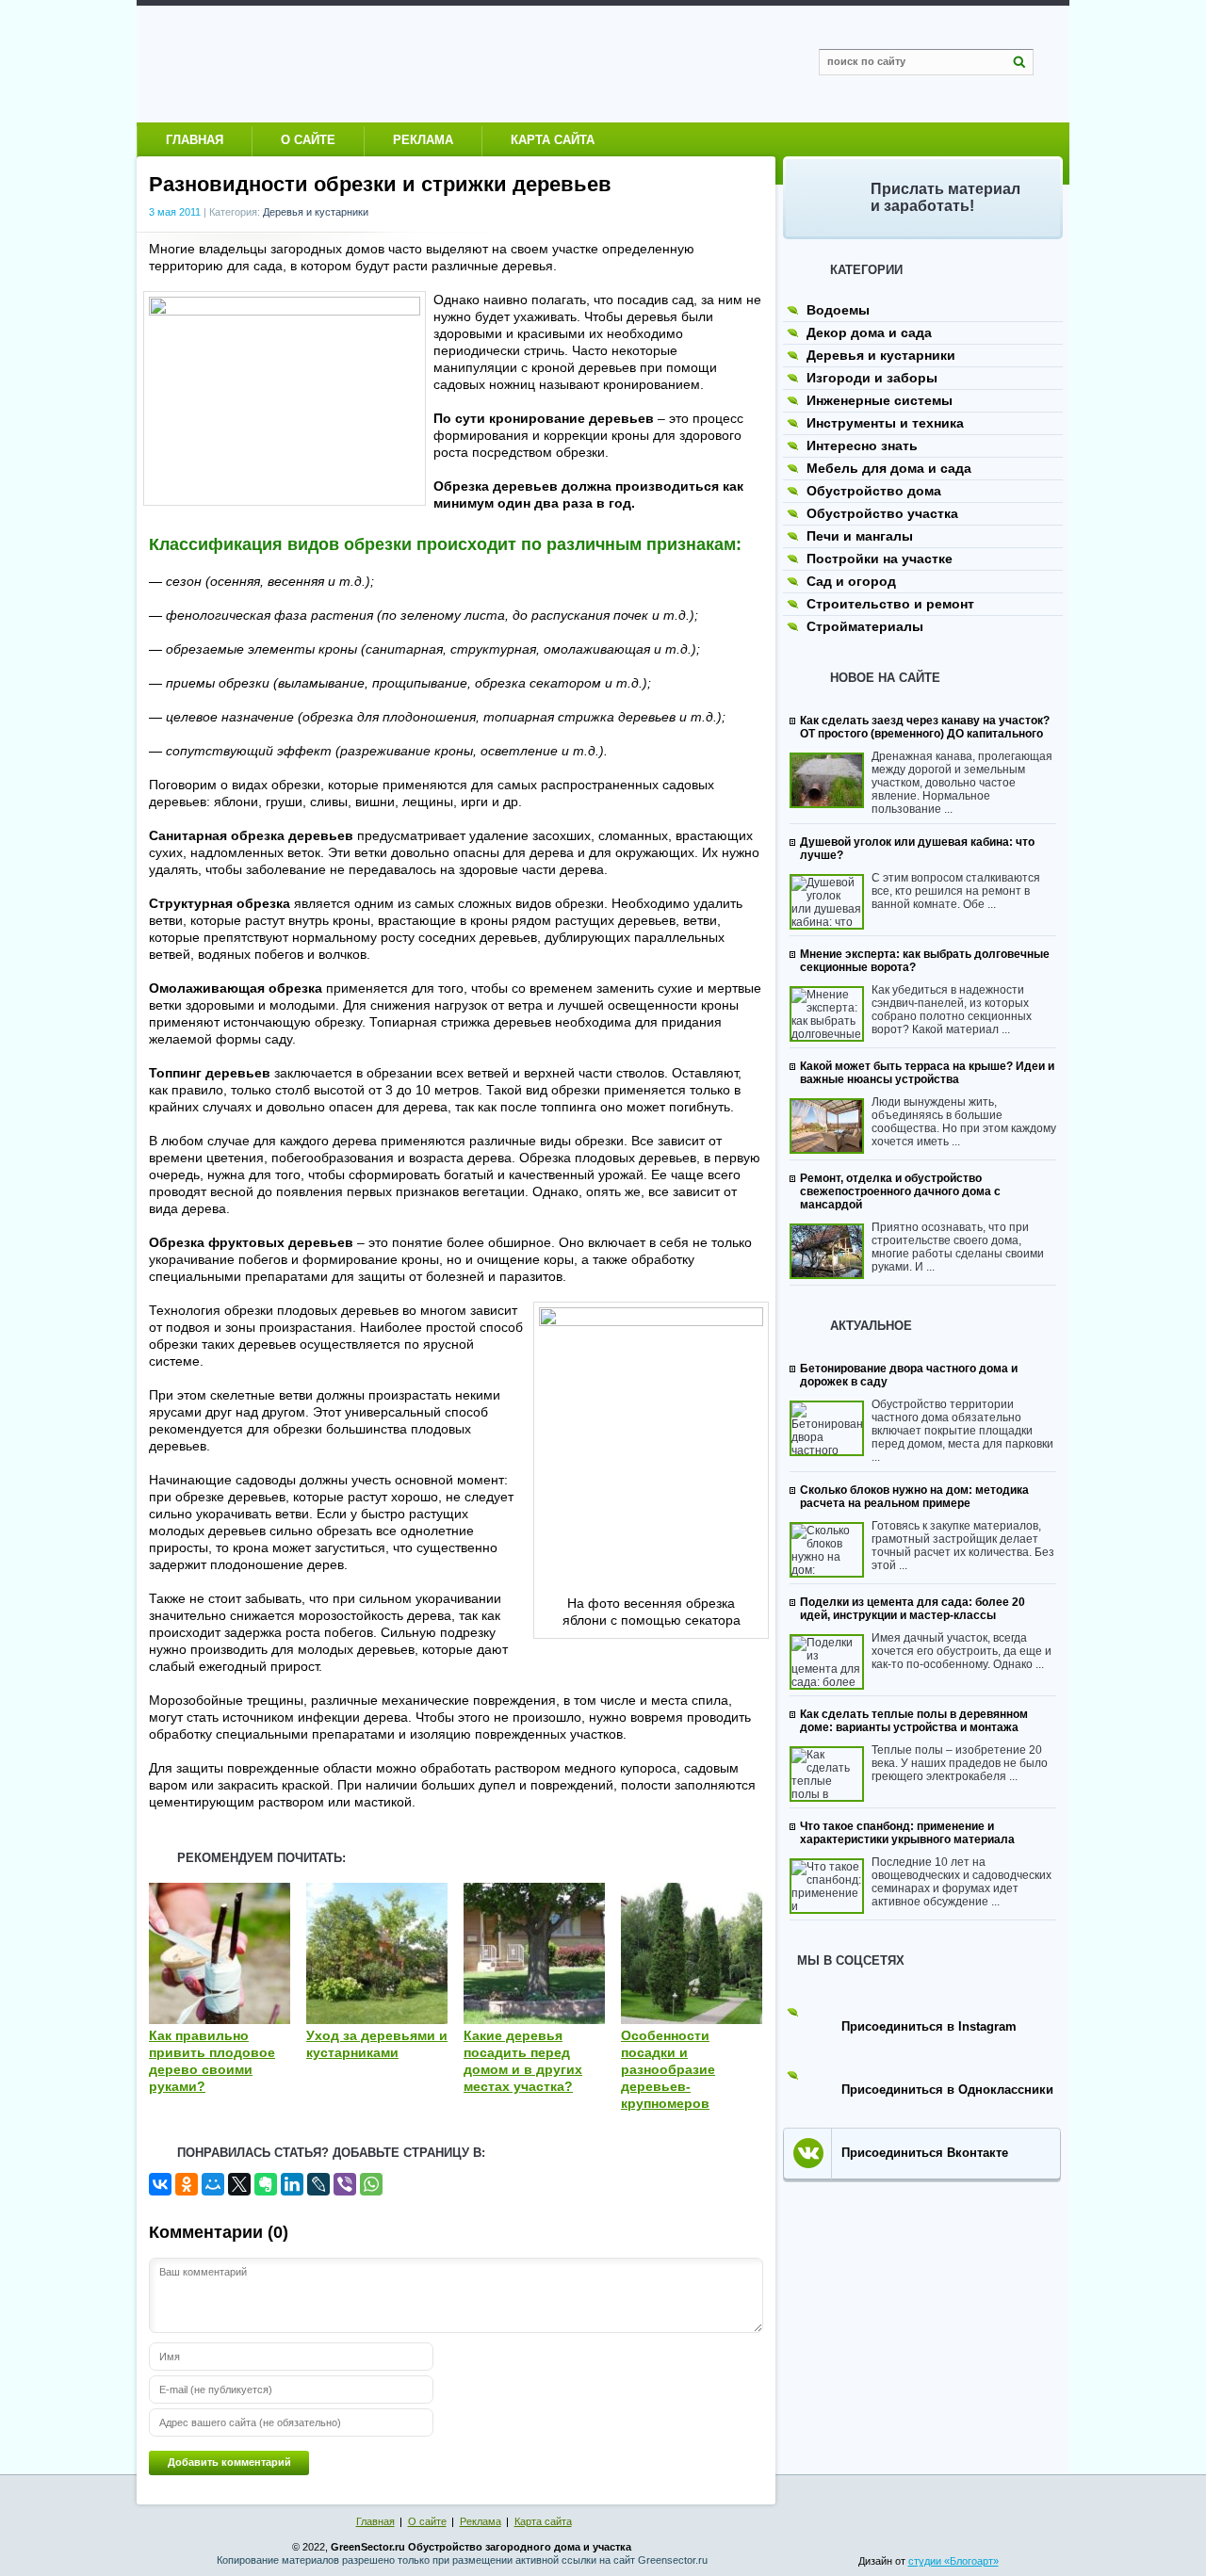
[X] (239, 2184)
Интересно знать (862, 446)
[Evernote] (266, 2184)
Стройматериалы (865, 626)
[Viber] (345, 2184)
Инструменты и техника (885, 423)
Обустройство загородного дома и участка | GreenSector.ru (334, 64)
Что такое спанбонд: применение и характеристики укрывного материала (907, 1833)
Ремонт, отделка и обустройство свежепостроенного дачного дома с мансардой (900, 1191)
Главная (195, 140)
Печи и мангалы (860, 536)
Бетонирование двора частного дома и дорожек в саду (909, 1375)
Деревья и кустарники (316, 212)
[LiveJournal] (318, 2184)
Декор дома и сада (869, 332)
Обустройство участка (882, 513)
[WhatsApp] (371, 2184)
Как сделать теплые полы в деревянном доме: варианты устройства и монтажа (914, 1721)
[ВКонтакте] (160, 2184)
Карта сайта (553, 140)
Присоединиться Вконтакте (925, 2153)
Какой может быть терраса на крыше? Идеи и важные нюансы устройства (927, 1073)
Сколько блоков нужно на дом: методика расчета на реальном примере (914, 1497)
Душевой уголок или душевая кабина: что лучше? (917, 849)
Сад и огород (851, 581)
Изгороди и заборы (872, 378)
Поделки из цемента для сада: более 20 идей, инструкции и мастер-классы (913, 1609)
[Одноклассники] (187, 2184)
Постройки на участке (880, 559)
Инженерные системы (880, 400)
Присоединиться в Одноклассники (947, 2090)
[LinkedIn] (292, 2184)
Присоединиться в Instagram (929, 2026)
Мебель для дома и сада (889, 468)
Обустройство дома (874, 491)
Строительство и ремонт (890, 604)
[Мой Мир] (213, 2184)
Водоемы (838, 310)
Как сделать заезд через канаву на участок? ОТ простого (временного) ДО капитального (925, 727)
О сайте (308, 140)
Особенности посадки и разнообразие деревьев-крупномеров (668, 2069)
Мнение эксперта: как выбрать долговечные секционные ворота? (925, 961)
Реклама (423, 140)
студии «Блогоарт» (953, 2561)
